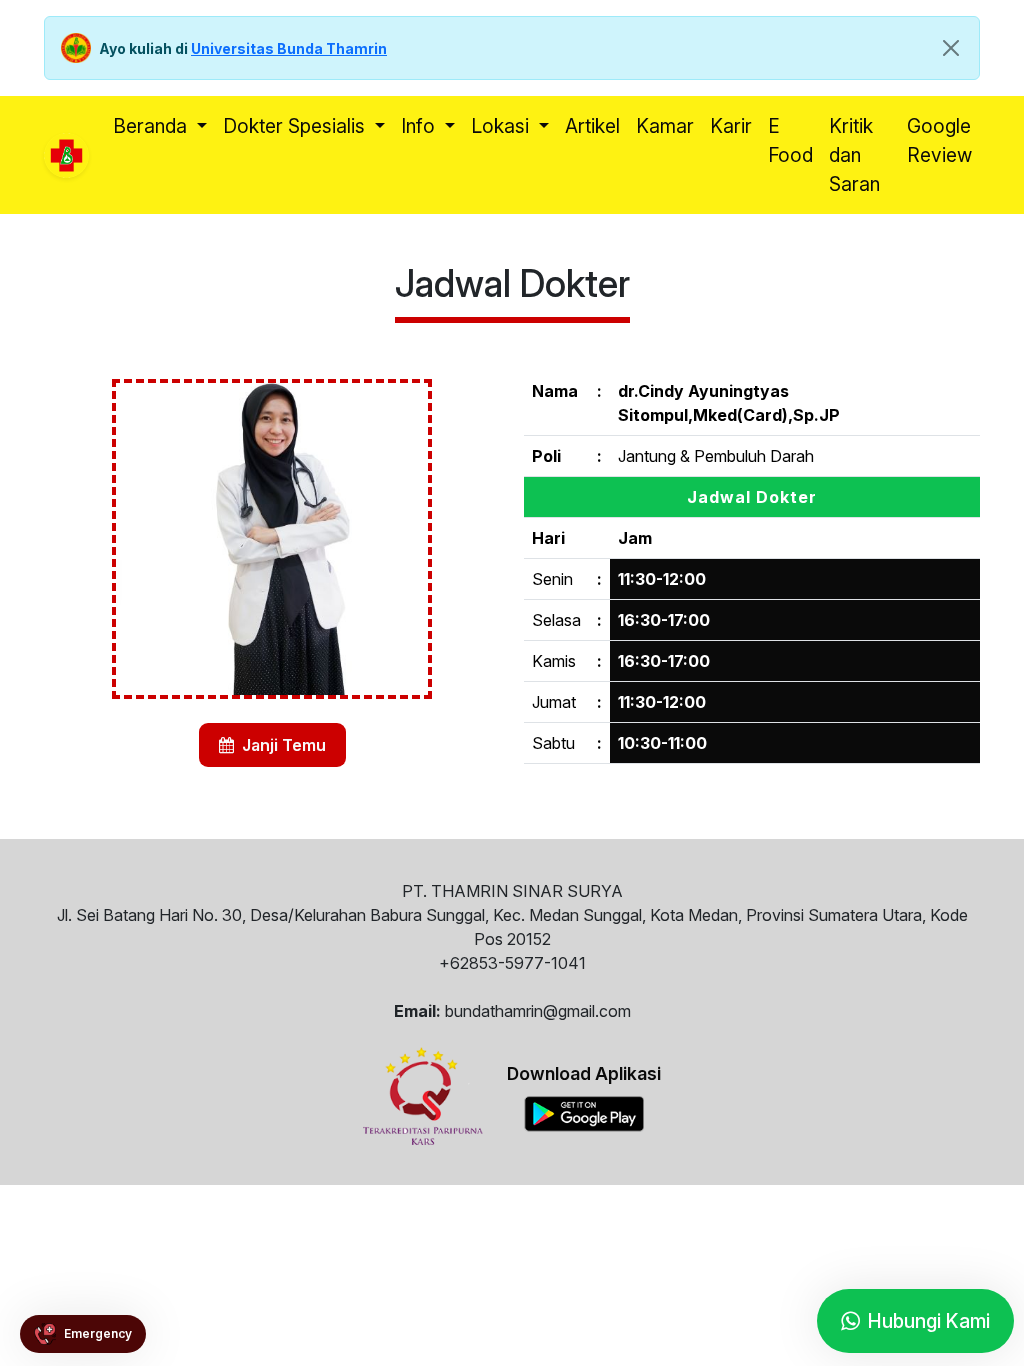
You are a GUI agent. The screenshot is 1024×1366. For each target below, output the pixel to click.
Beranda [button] (152, 126)
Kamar (665, 126)
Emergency (98, 1330)
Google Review (939, 140)
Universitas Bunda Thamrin (289, 48)
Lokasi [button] (502, 126)
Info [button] (420, 126)
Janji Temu (282, 745)
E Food (790, 140)
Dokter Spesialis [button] (296, 126)
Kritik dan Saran (854, 155)
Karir (731, 126)
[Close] (951, 48)
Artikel (592, 126)
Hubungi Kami (929, 1317)
